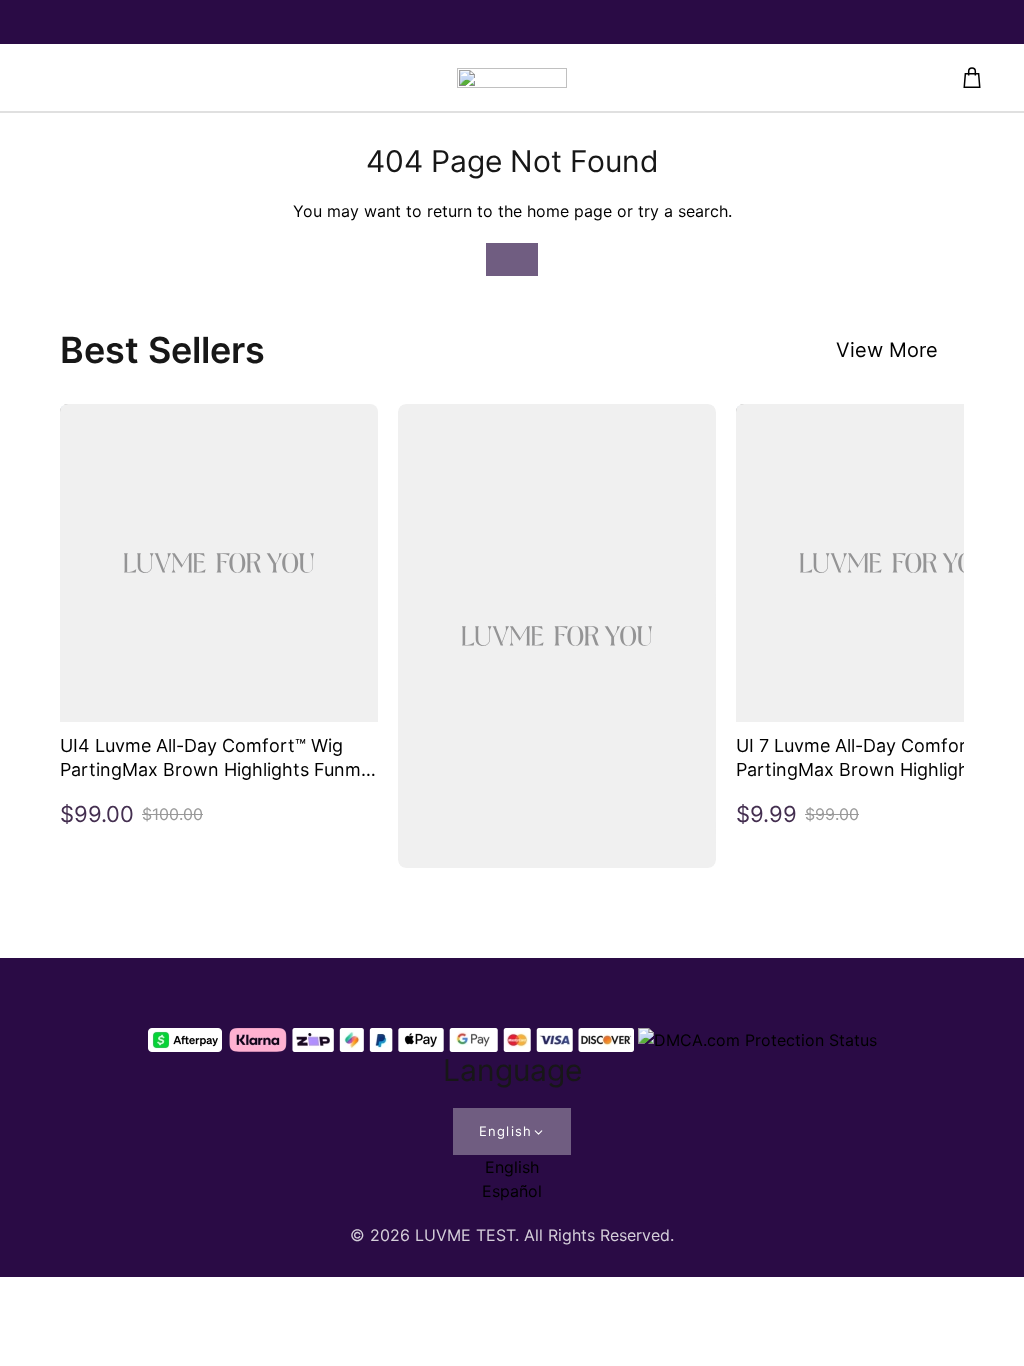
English (505, 1131)
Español (512, 1191)
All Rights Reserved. (599, 1235)
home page (569, 211)
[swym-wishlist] (248, 78)
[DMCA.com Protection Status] (757, 1040)
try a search (683, 211)
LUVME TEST (465, 1235)
